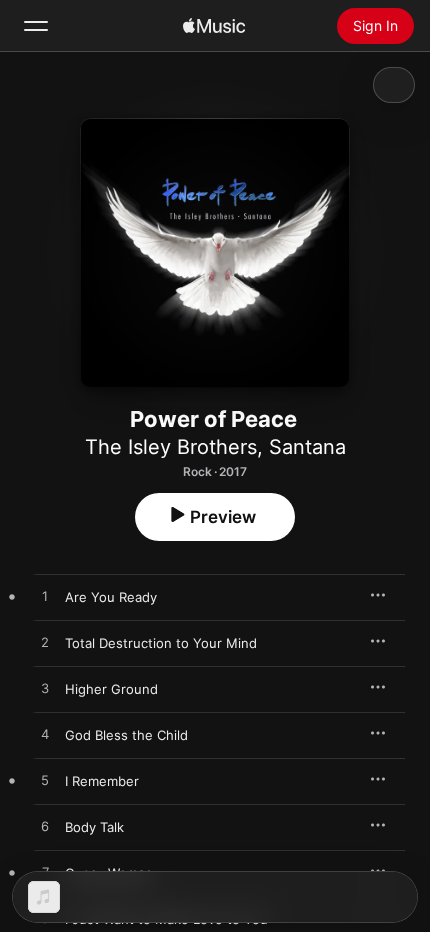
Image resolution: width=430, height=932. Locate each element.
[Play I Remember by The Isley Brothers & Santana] (45, 781)
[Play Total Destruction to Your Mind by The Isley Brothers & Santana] (45, 643)
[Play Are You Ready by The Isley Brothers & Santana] (45, 597)
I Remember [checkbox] (102, 781)
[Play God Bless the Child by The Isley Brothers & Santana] (45, 735)
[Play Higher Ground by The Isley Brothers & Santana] (45, 689)
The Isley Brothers (171, 447)
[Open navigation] (36, 26)
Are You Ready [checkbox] (111, 597)
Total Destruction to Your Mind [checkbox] (161, 643)
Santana (307, 447)
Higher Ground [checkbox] (111, 689)
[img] (214, 26)
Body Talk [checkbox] (94, 827)
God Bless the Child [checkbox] (126, 735)
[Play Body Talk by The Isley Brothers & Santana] (45, 827)
